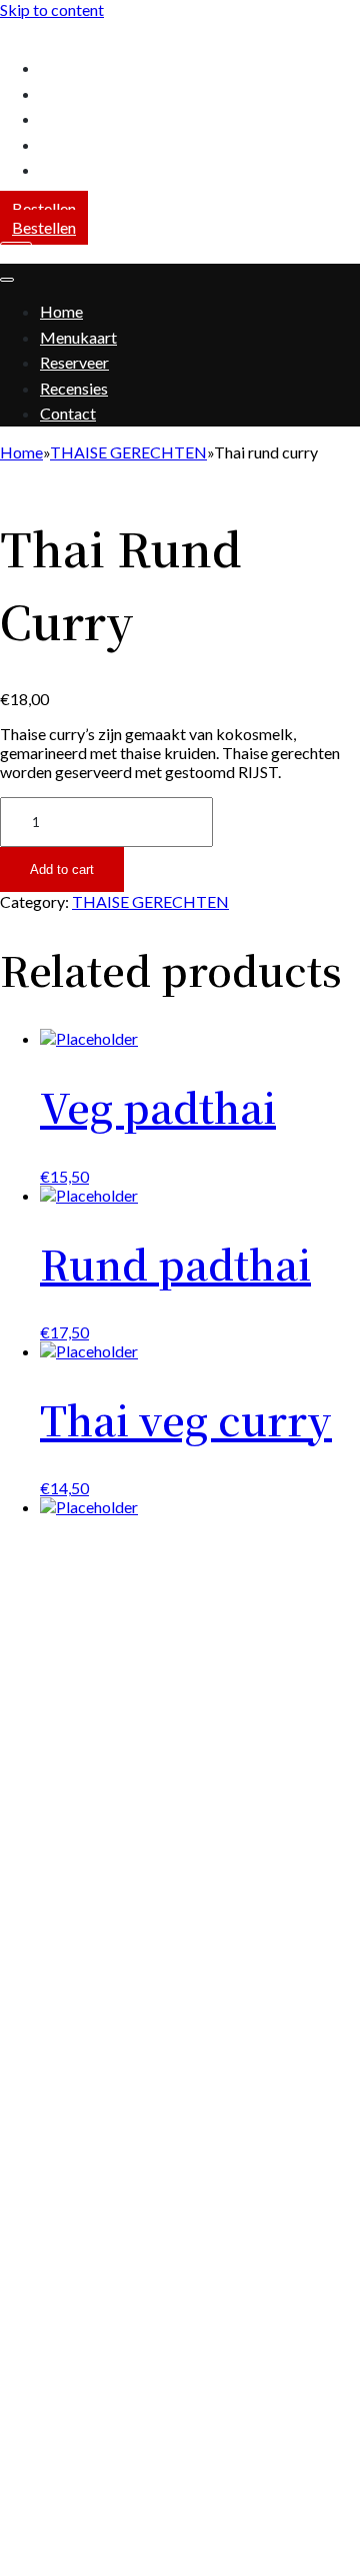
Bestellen (44, 208)
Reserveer (74, 118)
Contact (68, 169)
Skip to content (52, 9)
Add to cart (62, 869)
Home (61, 67)
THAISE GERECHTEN (128, 452)
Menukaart (78, 93)
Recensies (74, 144)
